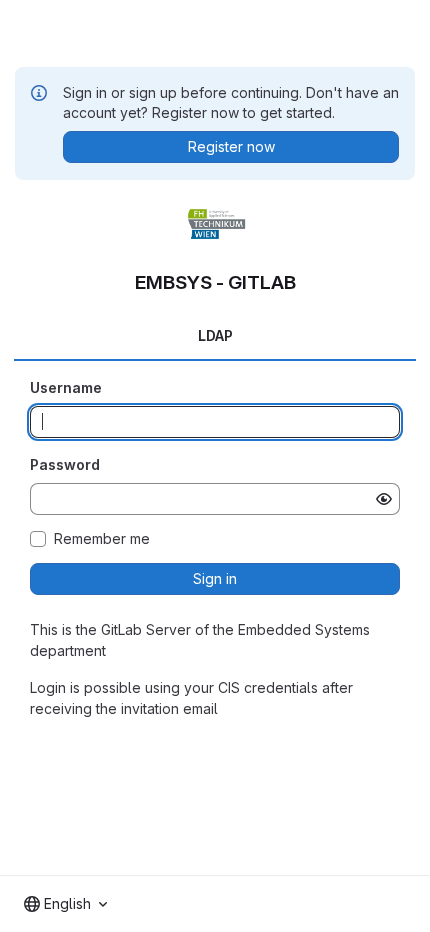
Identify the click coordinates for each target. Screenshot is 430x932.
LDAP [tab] (215, 335)
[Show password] (384, 499)
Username (66, 387)
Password (65, 464)
